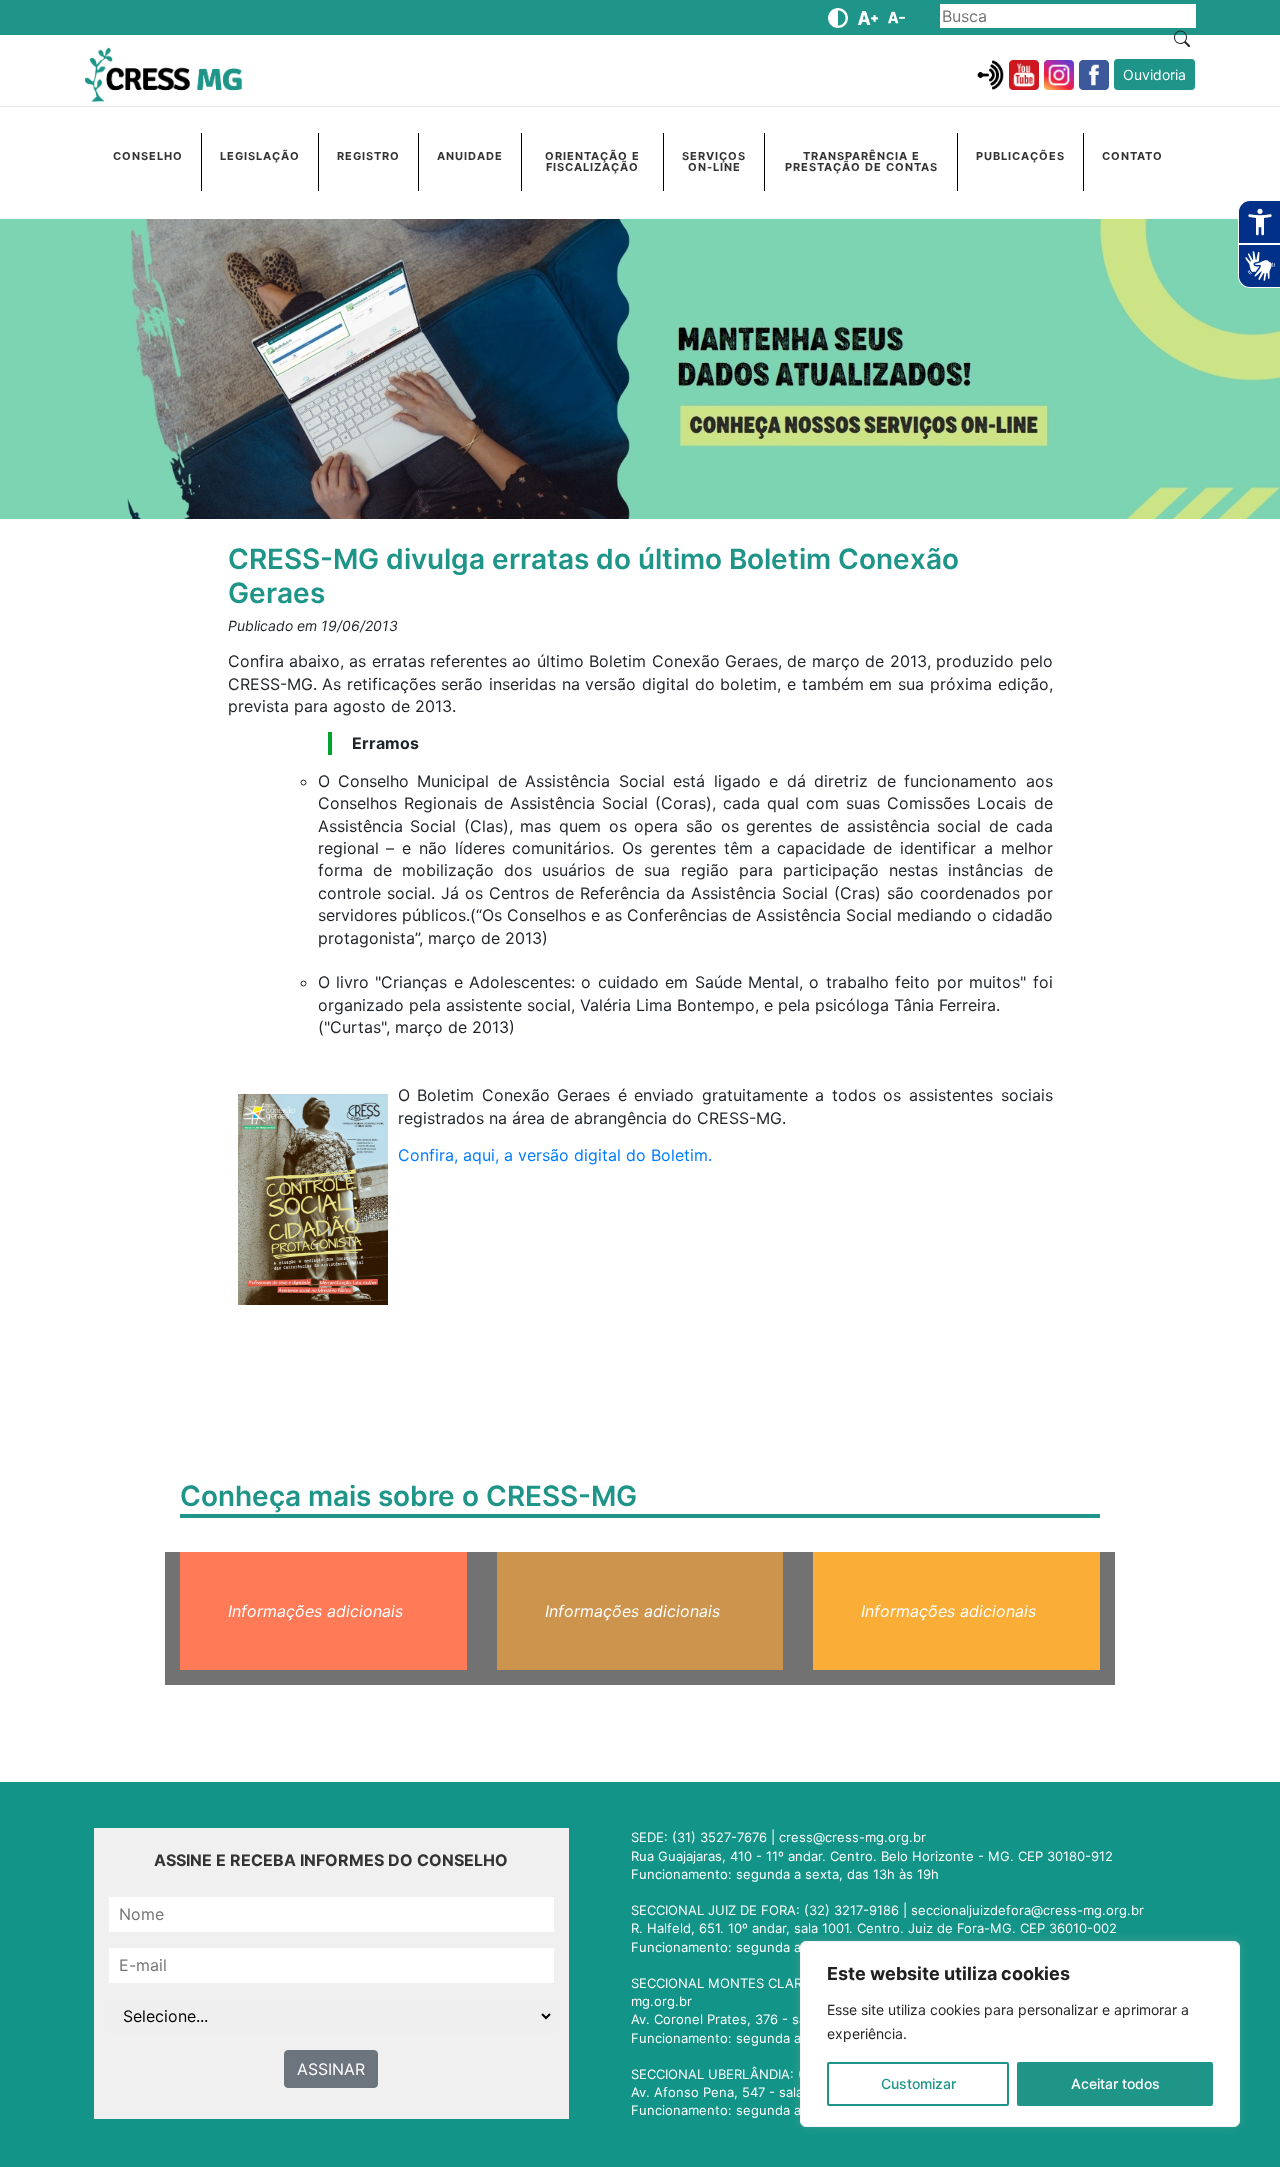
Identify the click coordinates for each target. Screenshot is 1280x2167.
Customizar (918, 2083)
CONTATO (1132, 156)
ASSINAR (331, 2069)
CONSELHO (148, 156)
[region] (1020, 2034)
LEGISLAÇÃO (260, 156)
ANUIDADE (470, 156)
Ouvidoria (1154, 74)
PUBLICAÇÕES (1020, 156)
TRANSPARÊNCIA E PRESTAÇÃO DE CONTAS (861, 161)
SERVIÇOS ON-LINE (714, 161)
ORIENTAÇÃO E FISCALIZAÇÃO (592, 161)
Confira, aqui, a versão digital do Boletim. (555, 1155)
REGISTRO (368, 156)
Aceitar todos (1115, 2083)
